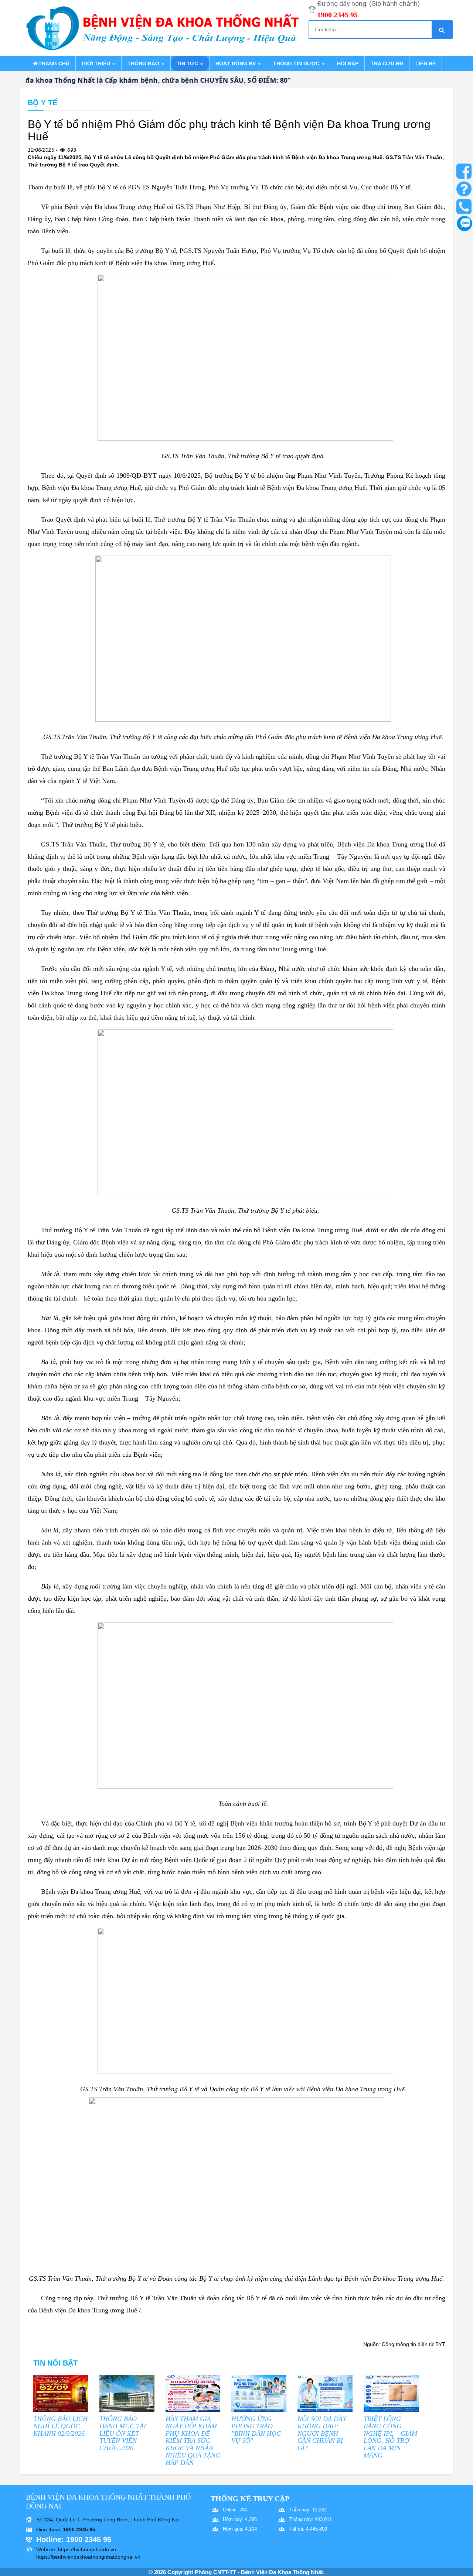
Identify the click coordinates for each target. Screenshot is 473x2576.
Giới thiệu (97, 63)
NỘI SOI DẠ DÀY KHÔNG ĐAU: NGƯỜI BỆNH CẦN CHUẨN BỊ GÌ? (322, 2433)
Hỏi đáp (348, 63)
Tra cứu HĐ (387, 63)
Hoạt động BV (236, 63)
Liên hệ (426, 63)
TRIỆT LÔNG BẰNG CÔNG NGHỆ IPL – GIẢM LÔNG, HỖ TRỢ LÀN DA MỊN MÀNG (390, 2437)
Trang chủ (54, 63)
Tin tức (188, 63)
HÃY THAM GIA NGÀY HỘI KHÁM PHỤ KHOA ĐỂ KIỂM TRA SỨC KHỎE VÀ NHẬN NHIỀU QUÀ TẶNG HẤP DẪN (193, 2441)
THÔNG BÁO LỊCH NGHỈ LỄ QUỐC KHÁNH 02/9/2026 (60, 2426)
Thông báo (144, 63)
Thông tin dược (297, 63)
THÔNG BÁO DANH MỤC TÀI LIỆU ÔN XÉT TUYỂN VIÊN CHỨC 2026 (123, 2433)
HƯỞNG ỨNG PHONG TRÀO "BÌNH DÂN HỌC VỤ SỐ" (256, 2430)
